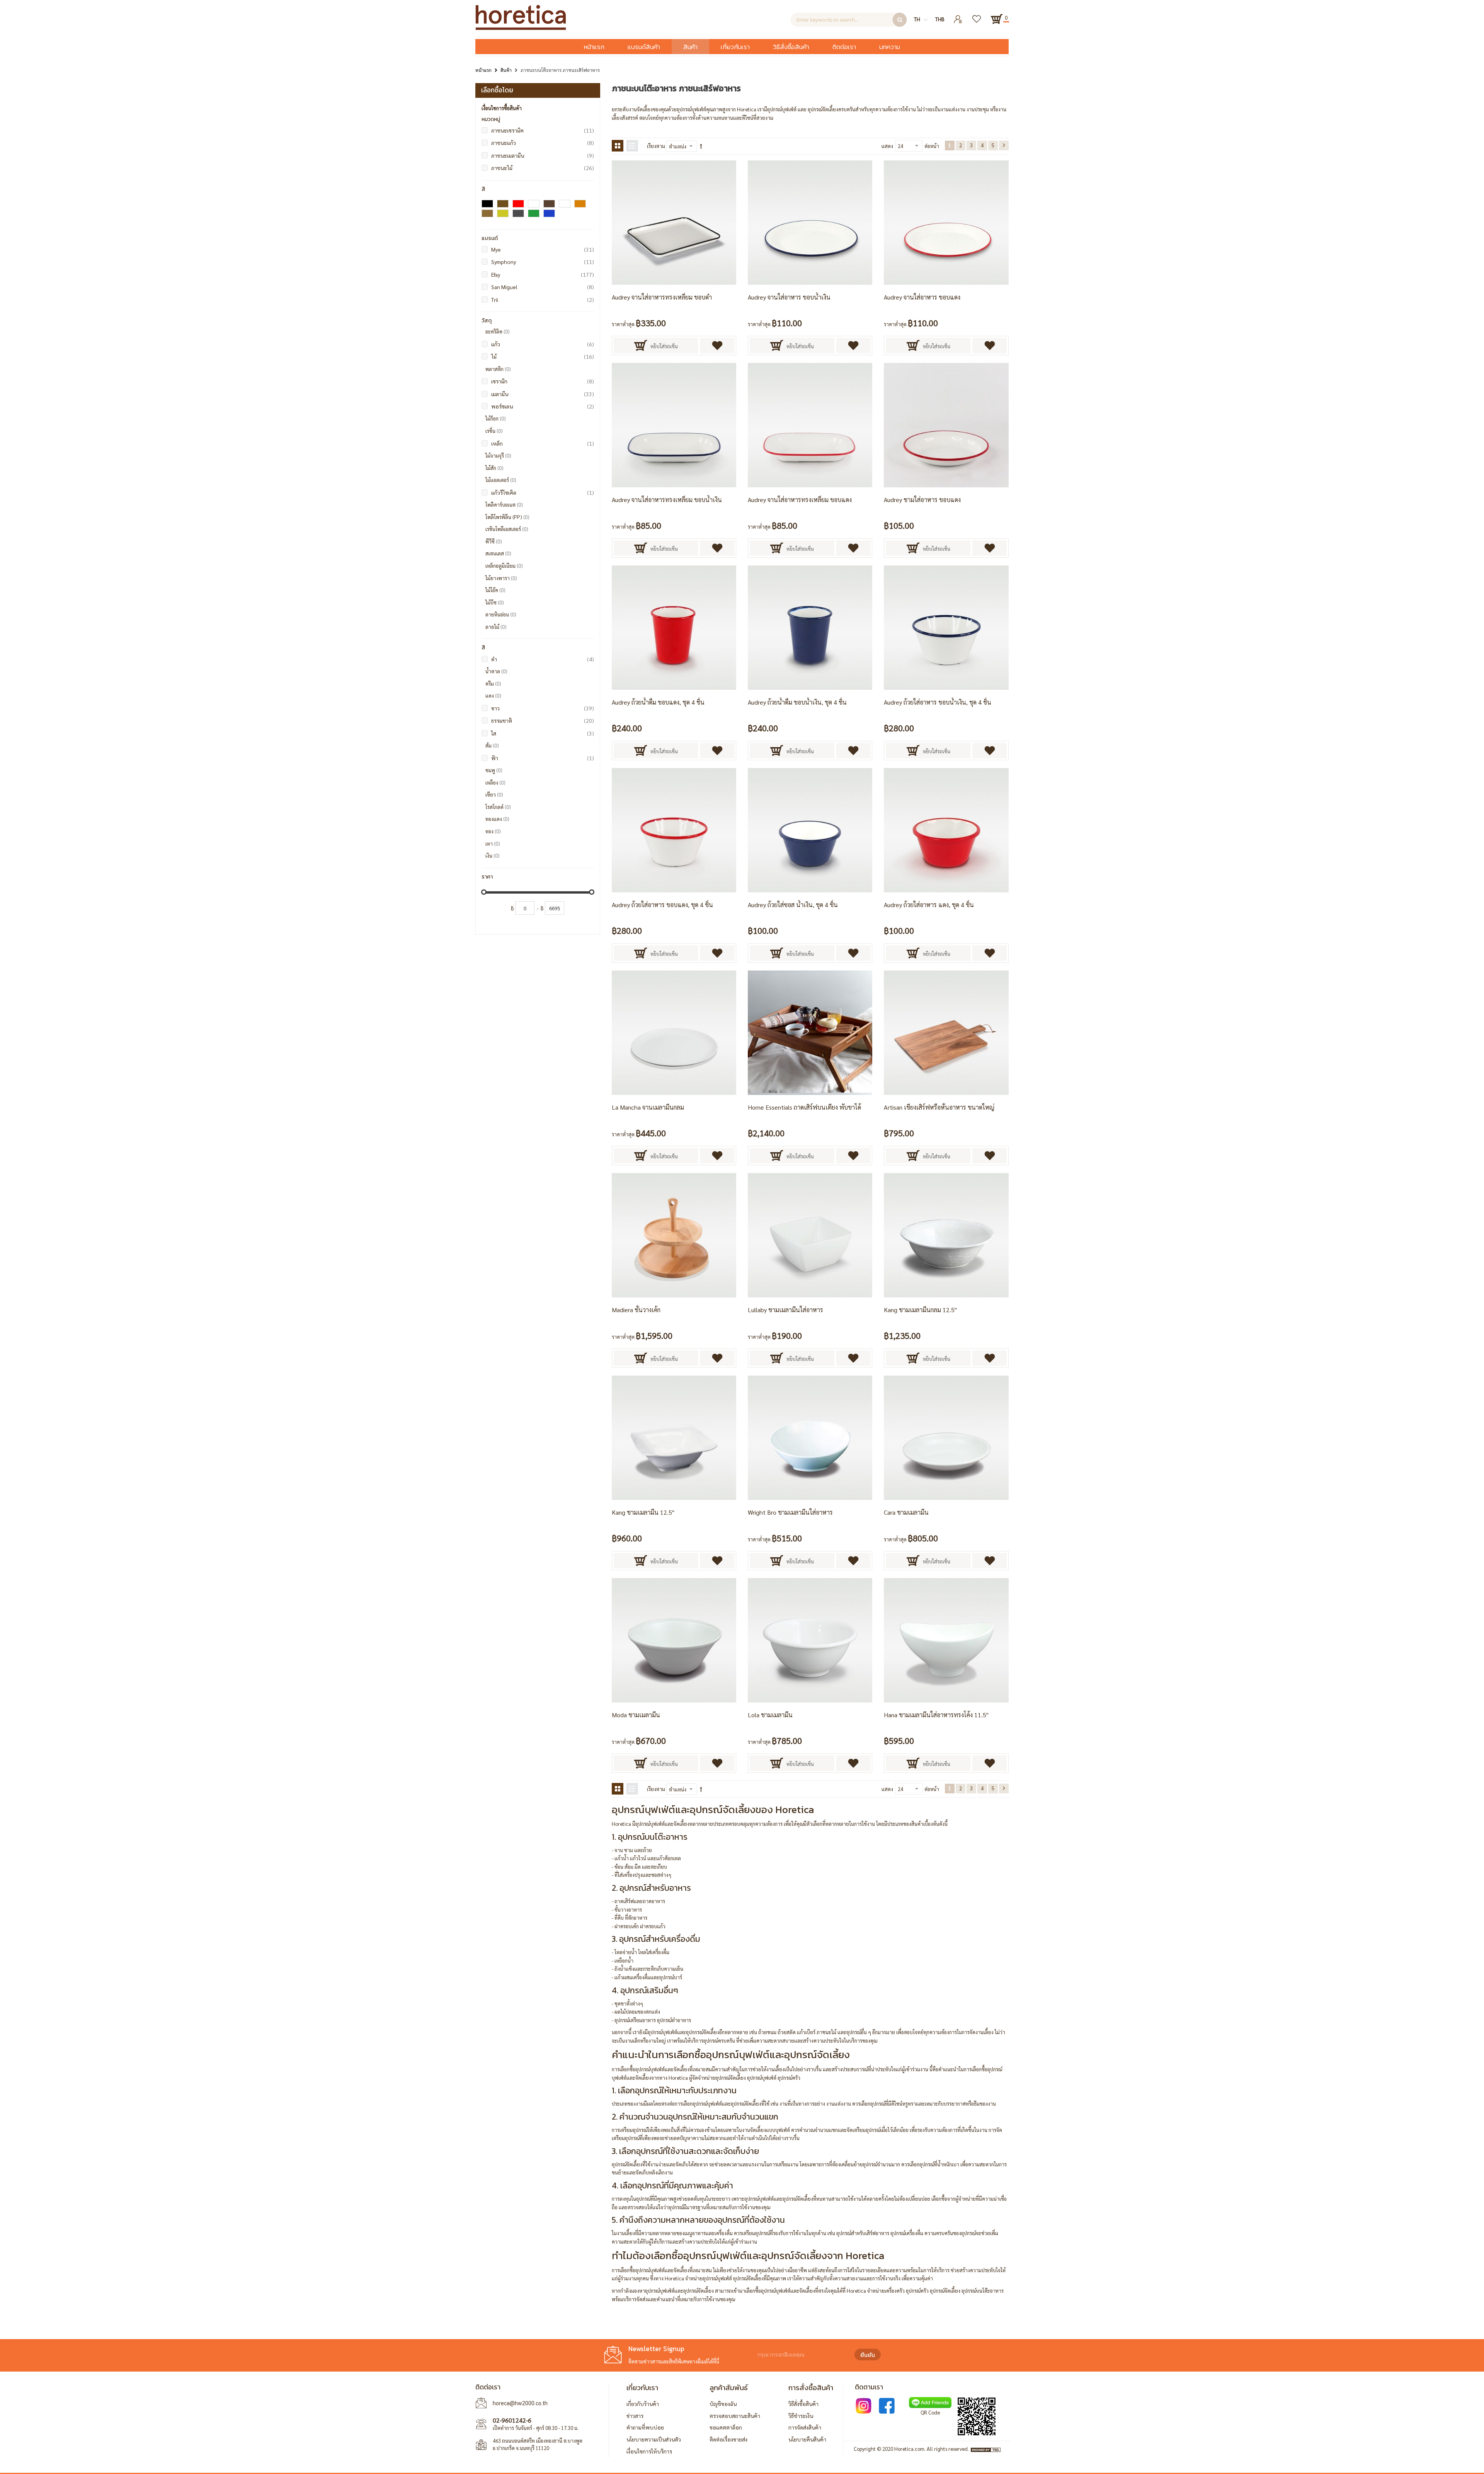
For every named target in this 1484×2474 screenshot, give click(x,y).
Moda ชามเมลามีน (636, 1715)
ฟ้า (543, 758)
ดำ (543, 659)
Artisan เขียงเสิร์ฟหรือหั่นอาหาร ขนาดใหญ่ (939, 1107)
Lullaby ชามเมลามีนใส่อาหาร (785, 1310)
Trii (543, 299)
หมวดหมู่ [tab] (491, 119)
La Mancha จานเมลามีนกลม (648, 1107)
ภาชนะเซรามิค (543, 130)
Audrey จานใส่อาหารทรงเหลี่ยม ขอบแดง (800, 500)
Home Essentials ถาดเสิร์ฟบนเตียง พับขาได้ (804, 1107)
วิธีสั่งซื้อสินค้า (803, 2404)
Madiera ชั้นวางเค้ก (636, 1310)
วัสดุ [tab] (487, 321)
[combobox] (849, 20)
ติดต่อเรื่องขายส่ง (728, 2439)
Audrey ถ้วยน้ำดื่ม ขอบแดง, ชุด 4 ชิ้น (658, 702)
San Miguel (543, 287)
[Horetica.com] (521, 28)
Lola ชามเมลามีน (770, 1715)
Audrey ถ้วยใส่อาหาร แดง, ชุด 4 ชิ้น (929, 905)
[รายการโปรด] (977, 16)
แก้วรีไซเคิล (543, 492)
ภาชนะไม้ (543, 168)
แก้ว (543, 344)
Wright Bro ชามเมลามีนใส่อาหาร (790, 1512)
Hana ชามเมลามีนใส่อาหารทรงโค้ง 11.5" (936, 1715)
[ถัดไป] (1004, 146)
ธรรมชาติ (543, 720)
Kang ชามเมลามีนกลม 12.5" (920, 1310)
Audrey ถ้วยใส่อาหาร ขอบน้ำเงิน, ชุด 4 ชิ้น (938, 702)
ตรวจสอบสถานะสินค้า (735, 2416)
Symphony (543, 261)
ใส (543, 733)
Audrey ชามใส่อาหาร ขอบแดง (922, 500)
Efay (543, 274)
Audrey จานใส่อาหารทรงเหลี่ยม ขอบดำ (662, 297)
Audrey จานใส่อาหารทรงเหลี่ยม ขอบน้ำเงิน (667, 500)
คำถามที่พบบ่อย (645, 2427)
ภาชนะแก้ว (543, 142)
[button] (717, 346)
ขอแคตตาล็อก (726, 2427)
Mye (543, 249)
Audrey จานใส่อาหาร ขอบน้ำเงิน (789, 297)
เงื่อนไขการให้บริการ (649, 2451)
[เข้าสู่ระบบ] (958, 16)
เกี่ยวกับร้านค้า (643, 2404)
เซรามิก (543, 381)
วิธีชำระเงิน (801, 2416)
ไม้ (543, 356)
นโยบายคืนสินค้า (807, 2439)
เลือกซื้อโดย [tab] (497, 90)
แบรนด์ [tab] (490, 238)
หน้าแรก (483, 70)
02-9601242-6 (512, 2420)
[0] (997, 19)
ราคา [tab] (487, 877)
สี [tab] (483, 189)
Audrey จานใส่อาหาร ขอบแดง (922, 297)
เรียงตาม (656, 146)
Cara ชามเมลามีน (906, 1512)
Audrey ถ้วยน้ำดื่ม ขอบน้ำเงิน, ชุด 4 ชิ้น (797, 702)
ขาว (543, 708)
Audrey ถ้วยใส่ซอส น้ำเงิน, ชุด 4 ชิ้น (793, 905)
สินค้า (506, 70)
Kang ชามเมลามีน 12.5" (643, 1512)
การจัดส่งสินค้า (805, 2427)
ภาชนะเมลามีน (543, 155)
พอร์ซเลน (543, 406)
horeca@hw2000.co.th (520, 2403)
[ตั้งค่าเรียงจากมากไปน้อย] (701, 146)
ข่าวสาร (635, 2416)
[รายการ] (632, 146)
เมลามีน (543, 394)
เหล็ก (543, 443)
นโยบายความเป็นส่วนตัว (654, 2439)
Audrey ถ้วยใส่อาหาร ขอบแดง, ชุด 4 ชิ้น (662, 905)
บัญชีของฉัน (723, 2404)
